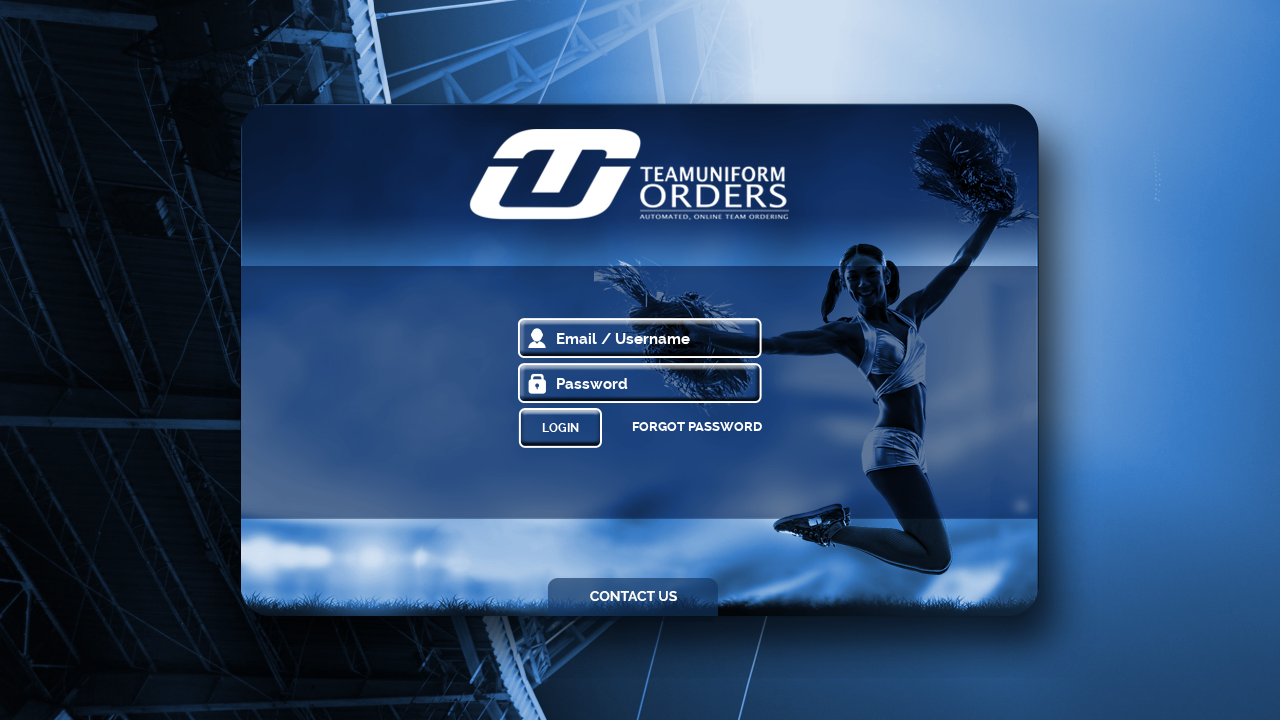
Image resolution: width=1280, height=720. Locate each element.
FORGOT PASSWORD (697, 426)
